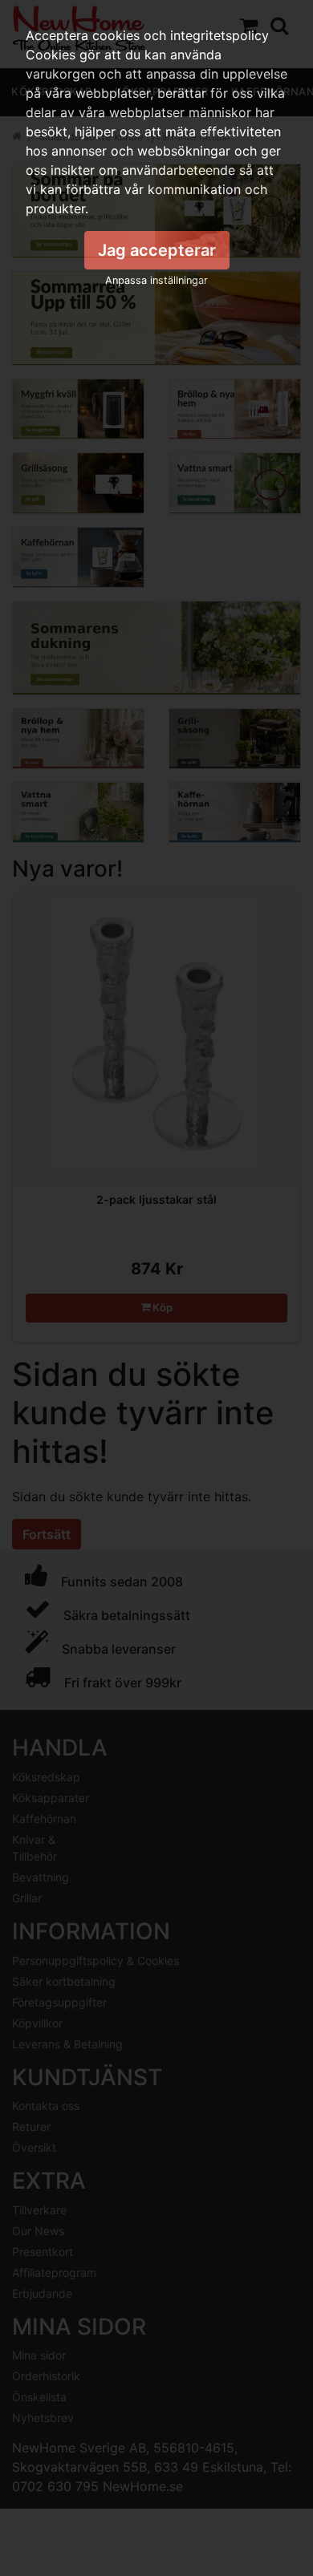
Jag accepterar (157, 250)
